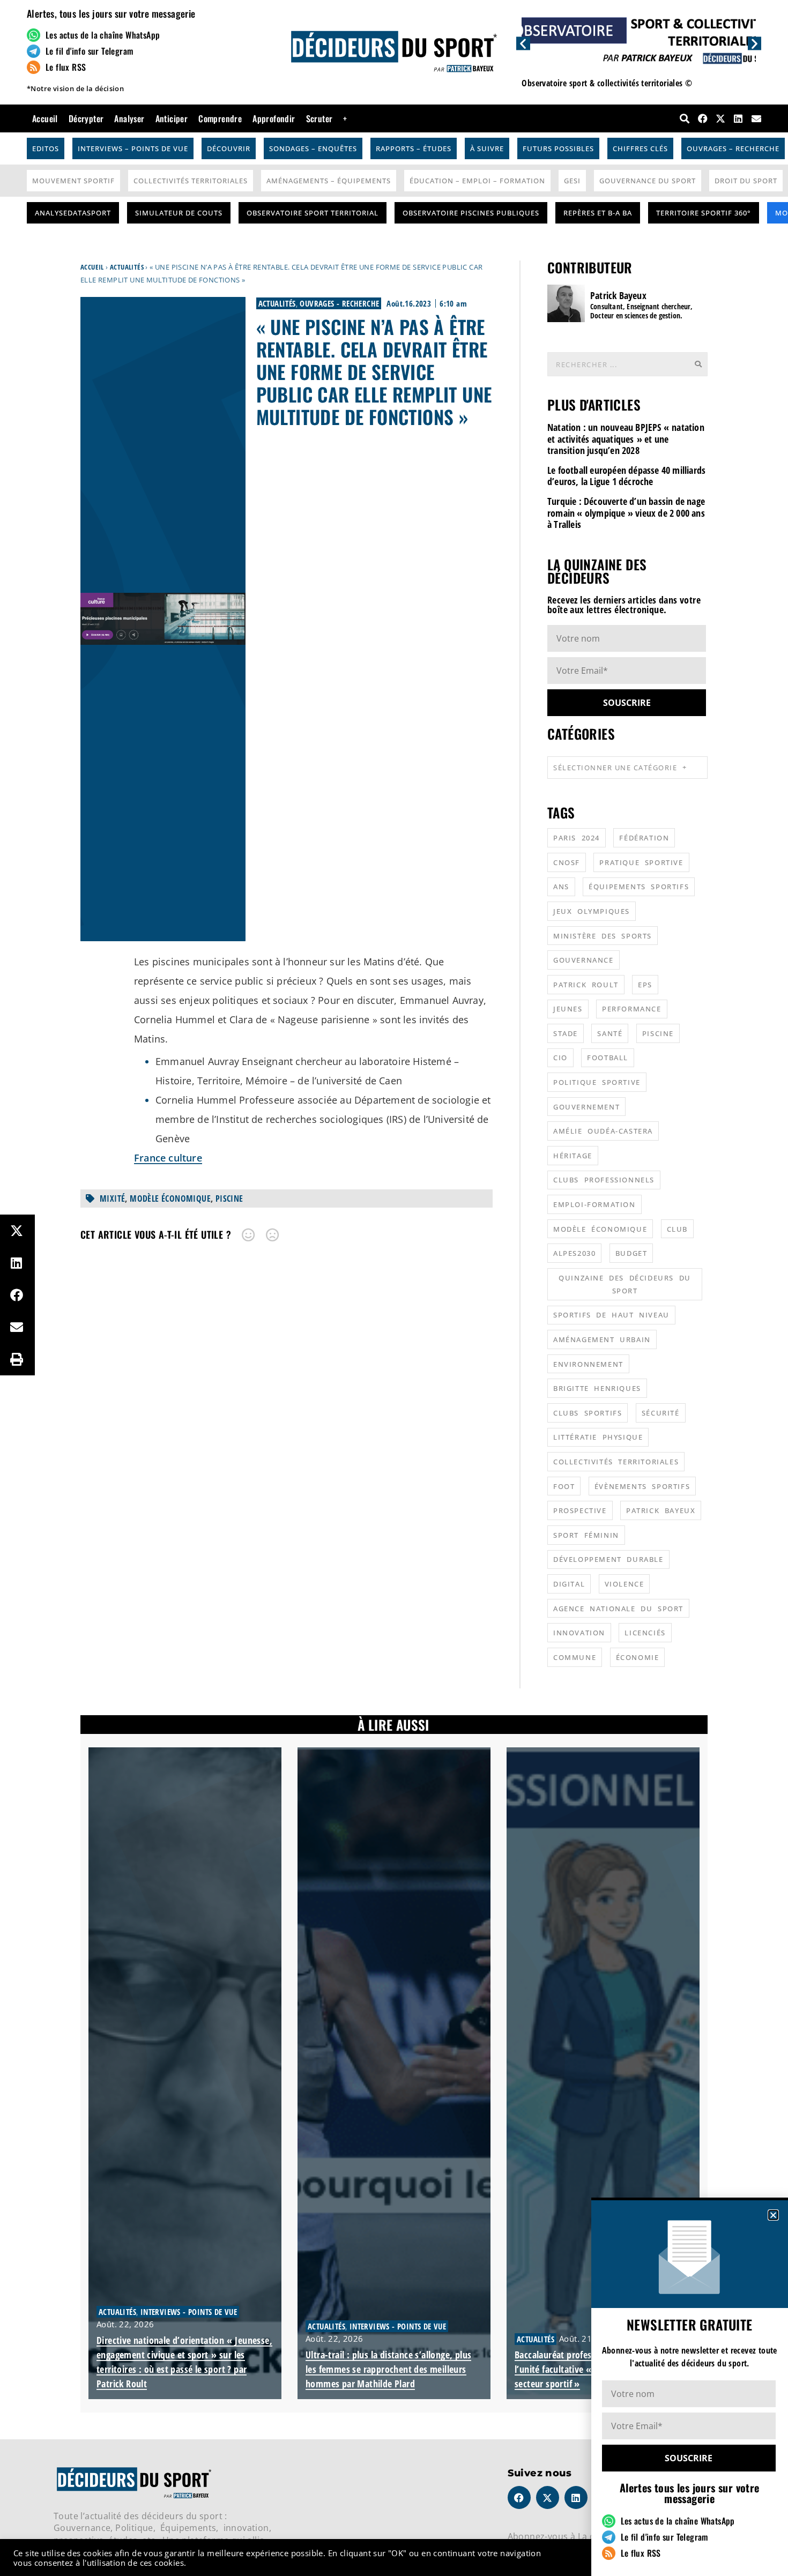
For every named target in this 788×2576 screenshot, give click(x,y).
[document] (394, 1288)
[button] (773, 2215)
